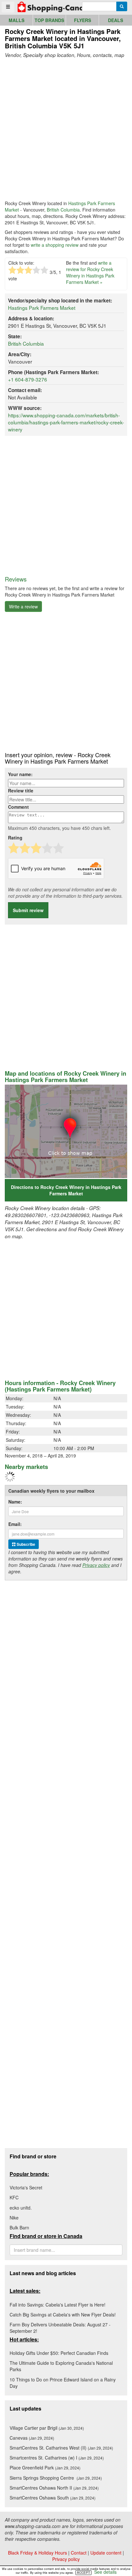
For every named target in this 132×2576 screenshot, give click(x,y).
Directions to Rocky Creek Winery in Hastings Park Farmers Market (66, 1190)
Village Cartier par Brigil (47, 2428)
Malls (16, 20)
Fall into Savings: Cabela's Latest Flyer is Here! (58, 2305)
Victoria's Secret (26, 2187)
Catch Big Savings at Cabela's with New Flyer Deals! (63, 2315)
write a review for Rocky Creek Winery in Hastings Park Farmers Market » (90, 272)
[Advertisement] (66, 129)
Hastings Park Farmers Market (42, 308)
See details (105, 2572)
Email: (15, 1524)
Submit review (28, 910)
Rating (15, 838)
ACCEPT (83, 2572)
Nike (14, 2218)
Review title (21, 790)
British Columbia (63, 210)
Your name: (20, 774)
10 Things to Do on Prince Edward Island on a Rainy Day (63, 2383)
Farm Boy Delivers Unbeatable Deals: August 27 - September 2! (60, 2328)
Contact (79, 2553)
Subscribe (25, 1544)
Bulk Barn (19, 2227)
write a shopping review (55, 245)
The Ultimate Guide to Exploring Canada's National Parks (61, 2366)
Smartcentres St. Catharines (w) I (57, 2458)
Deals (116, 20)
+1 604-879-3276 (28, 379)
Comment (18, 807)
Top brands (49, 20)
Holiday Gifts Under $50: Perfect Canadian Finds (59, 2353)
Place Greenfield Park (45, 2468)
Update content (106, 2553)
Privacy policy (96, 1565)
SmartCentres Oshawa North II (54, 2488)
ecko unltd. (21, 2208)
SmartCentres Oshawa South (53, 2498)
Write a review (23, 606)
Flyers (82, 20)
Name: (15, 1502)
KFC (14, 2197)
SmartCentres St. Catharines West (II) (61, 2448)
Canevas (32, 2438)
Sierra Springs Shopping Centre (56, 2478)
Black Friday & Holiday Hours (37, 2553)
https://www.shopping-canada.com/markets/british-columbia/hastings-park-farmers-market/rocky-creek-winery (66, 422)
